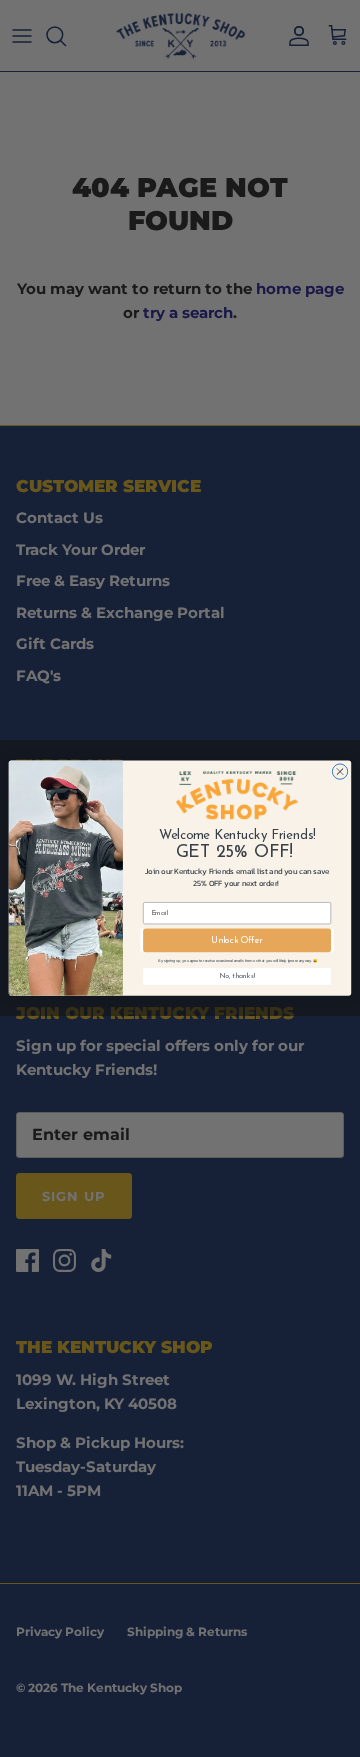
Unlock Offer (237, 940)
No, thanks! (237, 976)
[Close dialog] (339, 771)
